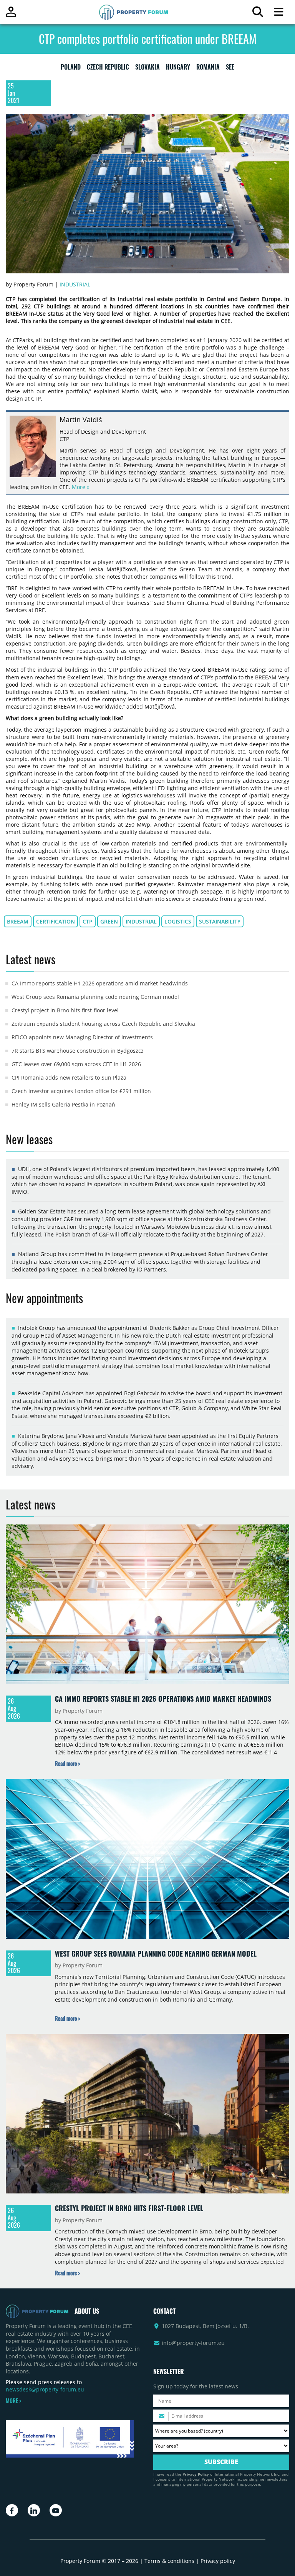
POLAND (71, 68)
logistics (178, 921)
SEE (230, 68)
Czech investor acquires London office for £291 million (81, 1091)
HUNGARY (178, 68)
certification (56, 921)
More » (81, 487)
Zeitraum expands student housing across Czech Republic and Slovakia (103, 1024)
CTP (88, 921)
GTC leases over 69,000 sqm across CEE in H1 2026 (76, 1064)
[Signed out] (11, 15)
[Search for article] (258, 14)
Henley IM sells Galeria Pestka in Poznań (63, 1104)
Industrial (75, 284)
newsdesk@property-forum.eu (45, 2389)
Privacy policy (218, 2561)
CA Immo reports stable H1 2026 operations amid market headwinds (100, 983)
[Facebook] (12, 2510)
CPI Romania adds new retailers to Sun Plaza (69, 1077)
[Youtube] (56, 2510)
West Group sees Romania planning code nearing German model (95, 997)
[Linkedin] (34, 2510)
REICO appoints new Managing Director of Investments (82, 1037)
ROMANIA (208, 68)
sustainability (220, 921)
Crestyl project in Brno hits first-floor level (65, 1010)
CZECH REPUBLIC (108, 68)
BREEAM (18, 921)
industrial (141, 921)
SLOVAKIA (147, 68)
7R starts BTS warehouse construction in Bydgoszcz (78, 1051)
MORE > (13, 2401)
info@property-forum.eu (193, 2343)
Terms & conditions (169, 2561)
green (109, 921)
